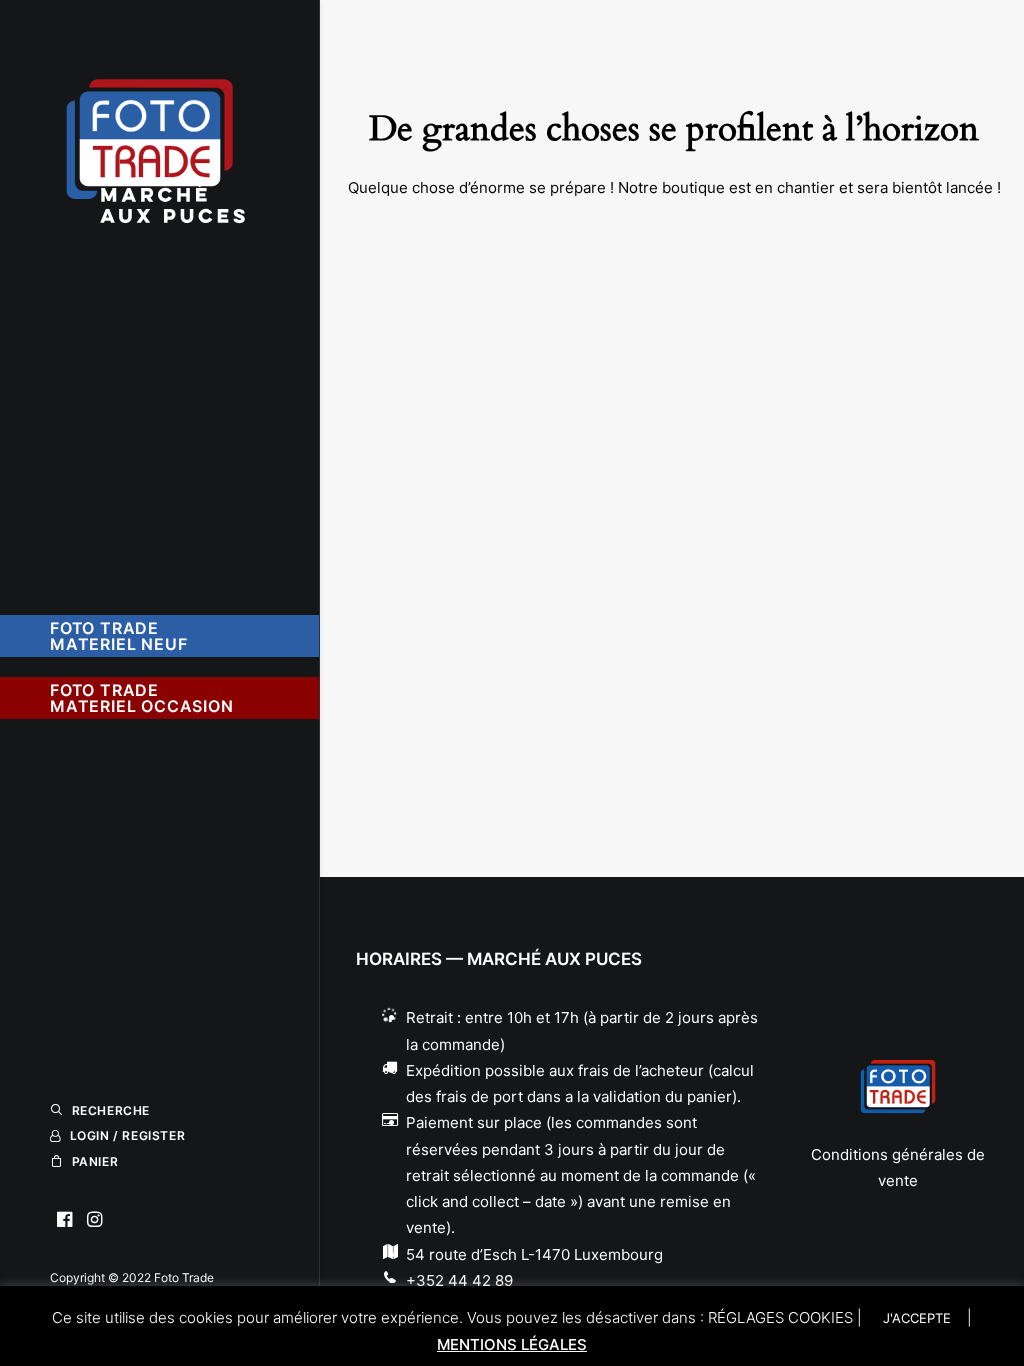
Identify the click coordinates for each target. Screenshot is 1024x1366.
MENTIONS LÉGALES (512, 1344)
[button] (65, 1220)
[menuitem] (65, 1220)
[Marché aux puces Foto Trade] (157, 136)
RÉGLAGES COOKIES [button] (780, 1317)
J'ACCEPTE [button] (917, 1318)
